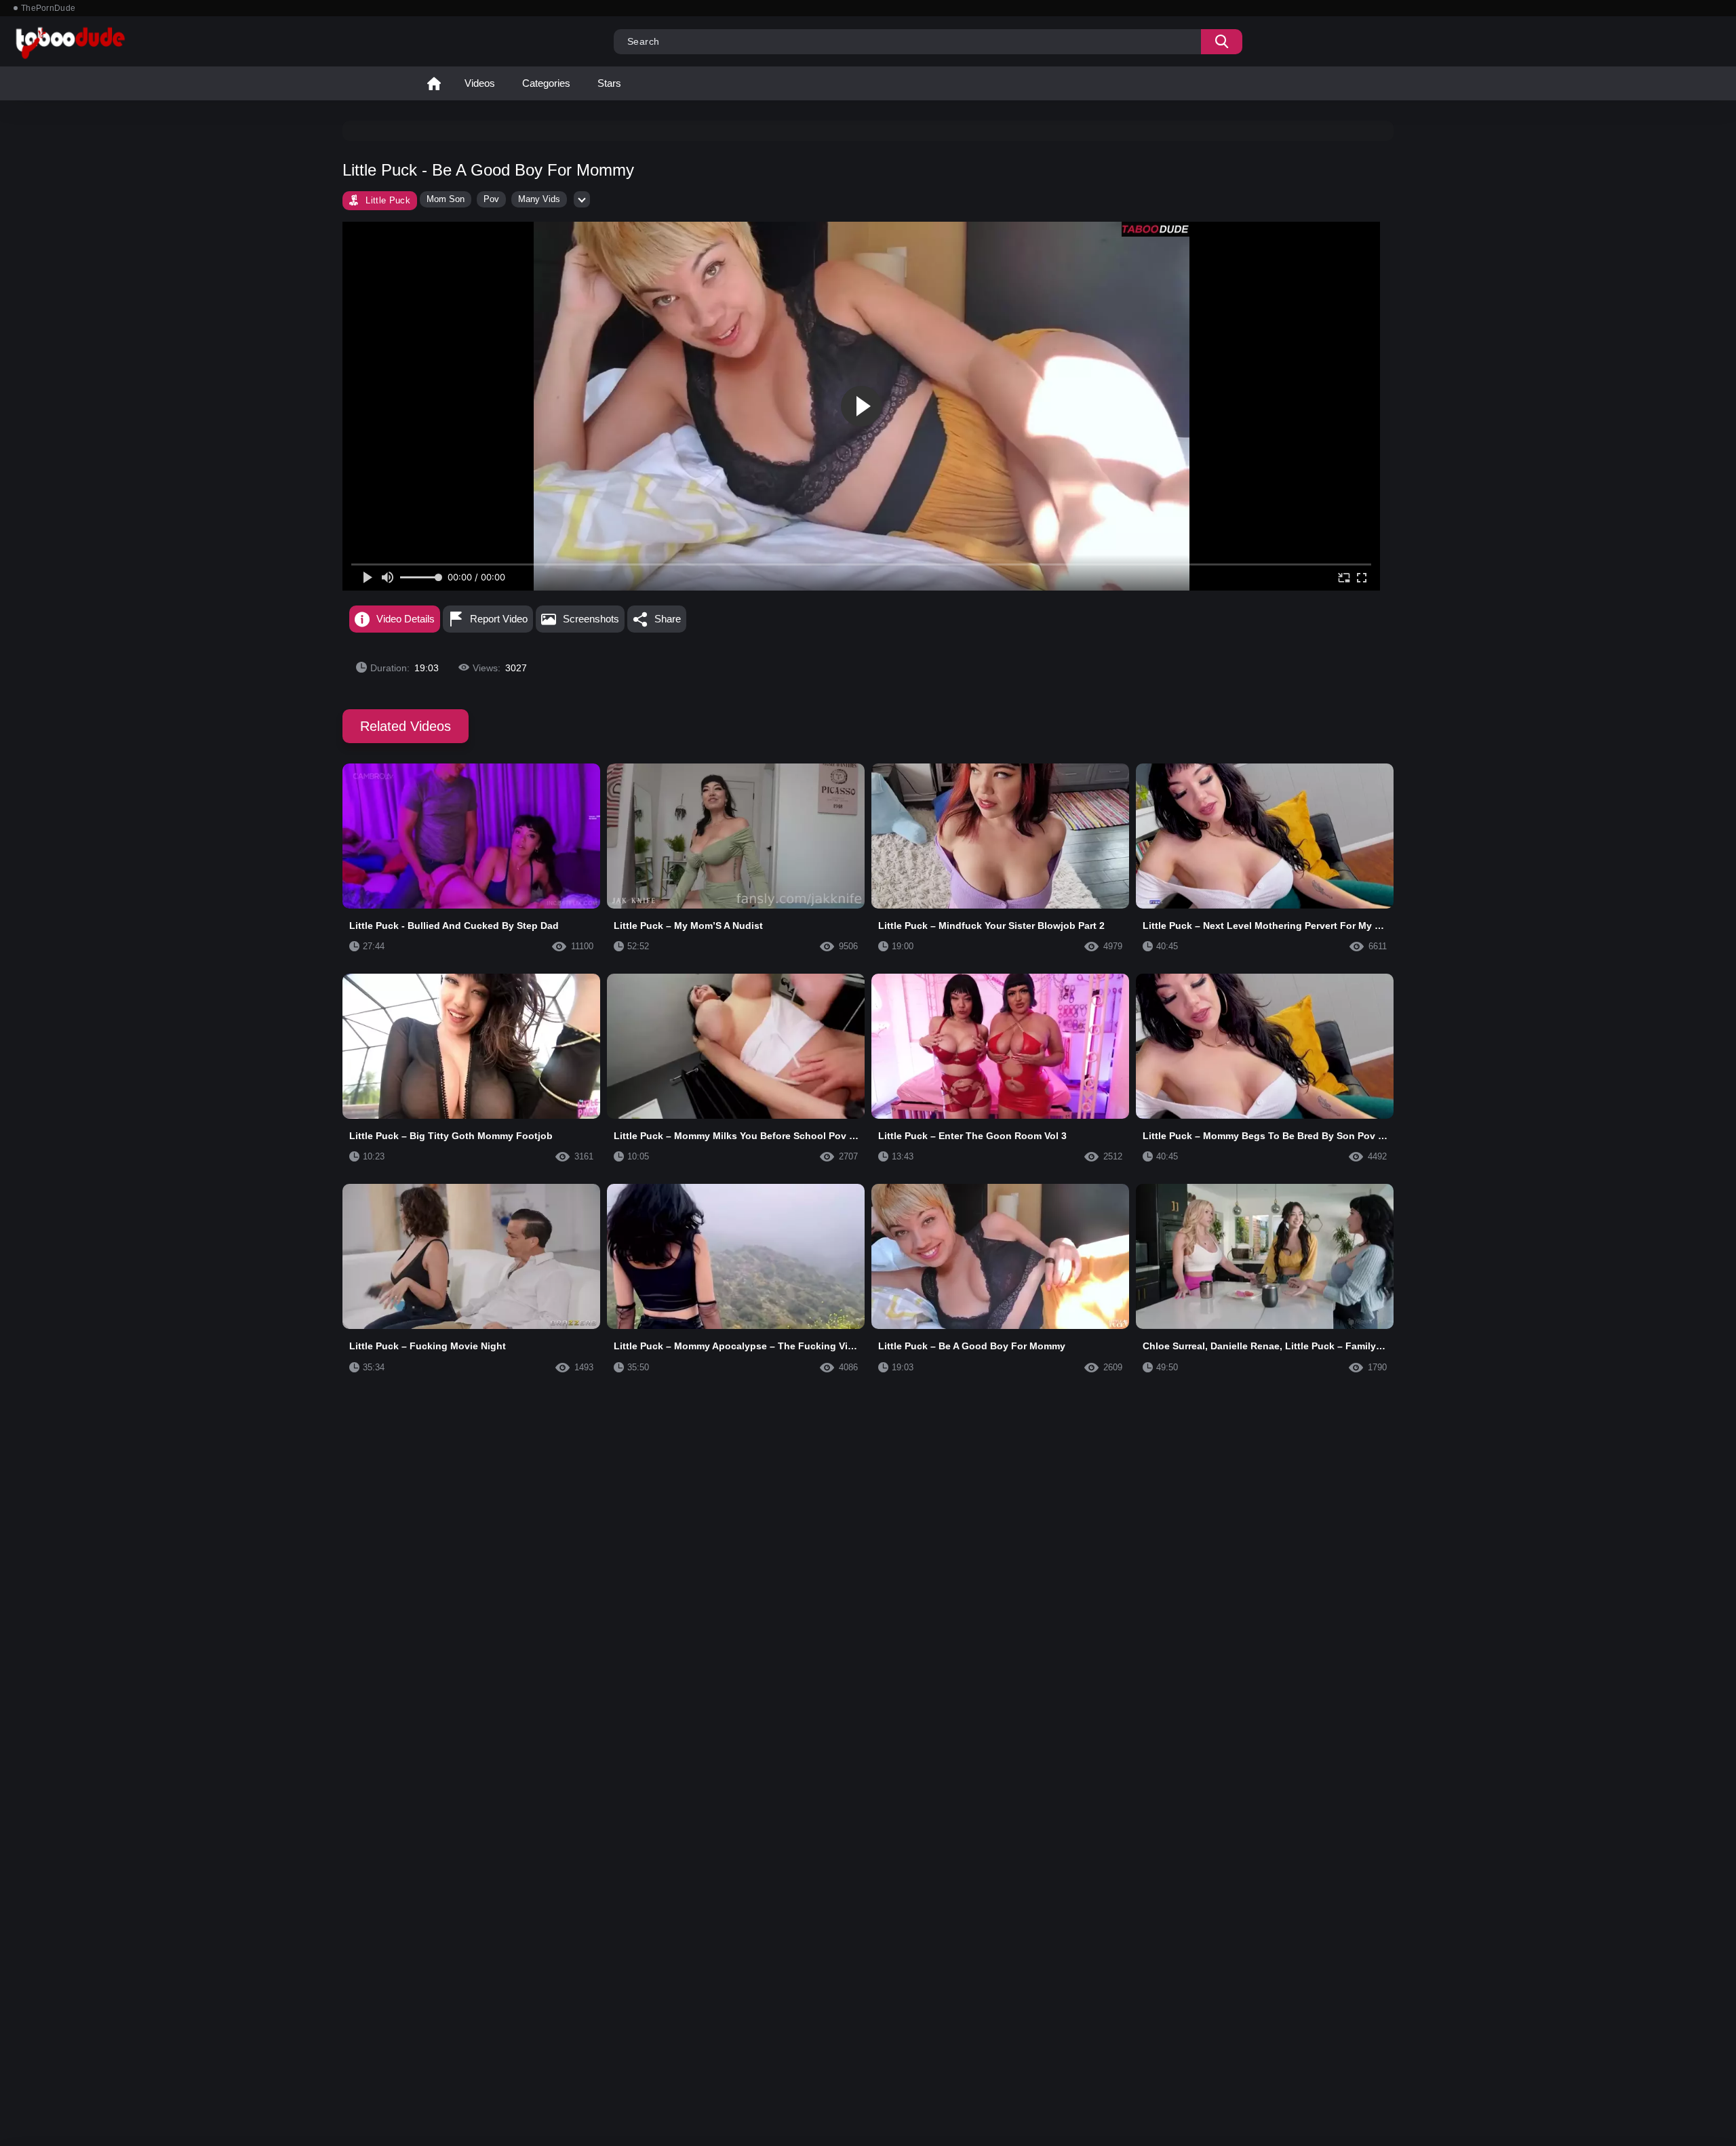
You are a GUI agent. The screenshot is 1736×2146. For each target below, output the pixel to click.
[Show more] (582, 199)
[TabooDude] (1156, 229)
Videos (480, 83)
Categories (546, 83)
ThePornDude (48, 8)
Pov (491, 199)
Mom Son (446, 199)
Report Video (499, 619)
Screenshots (591, 619)
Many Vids (539, 199)
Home (434, 83)
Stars (609, 83)
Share (668, 619)
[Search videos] (1222, 42)
